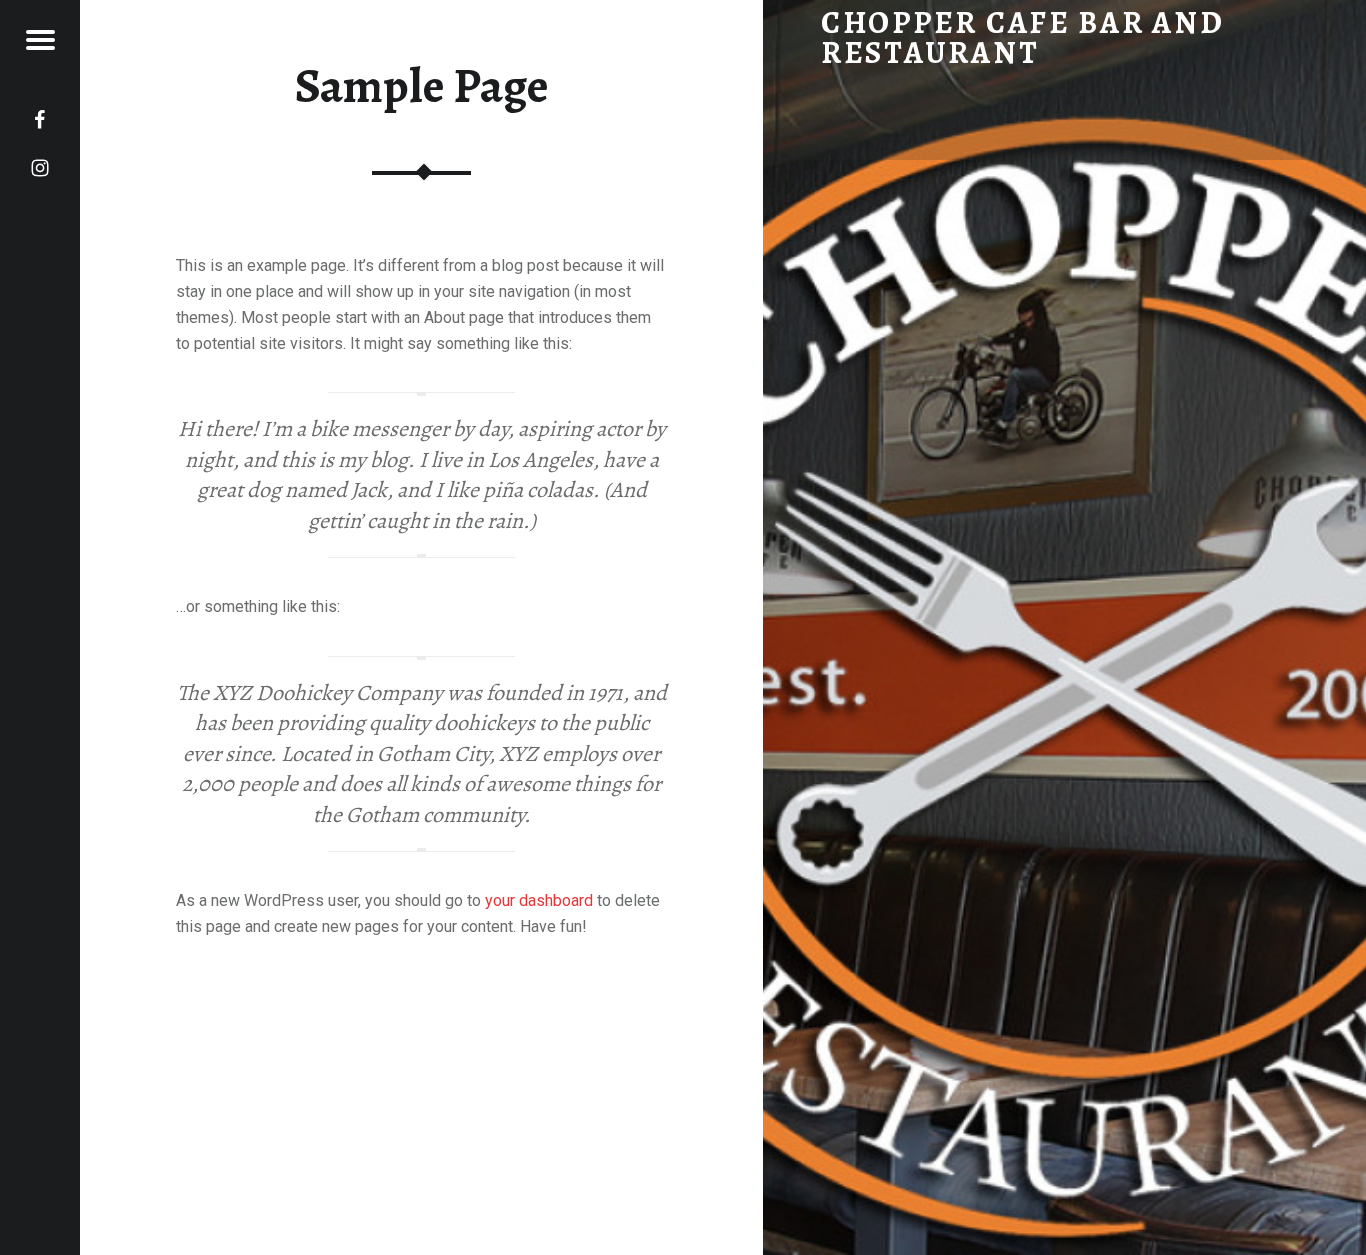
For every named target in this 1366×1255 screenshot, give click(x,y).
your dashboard (539, 900)
